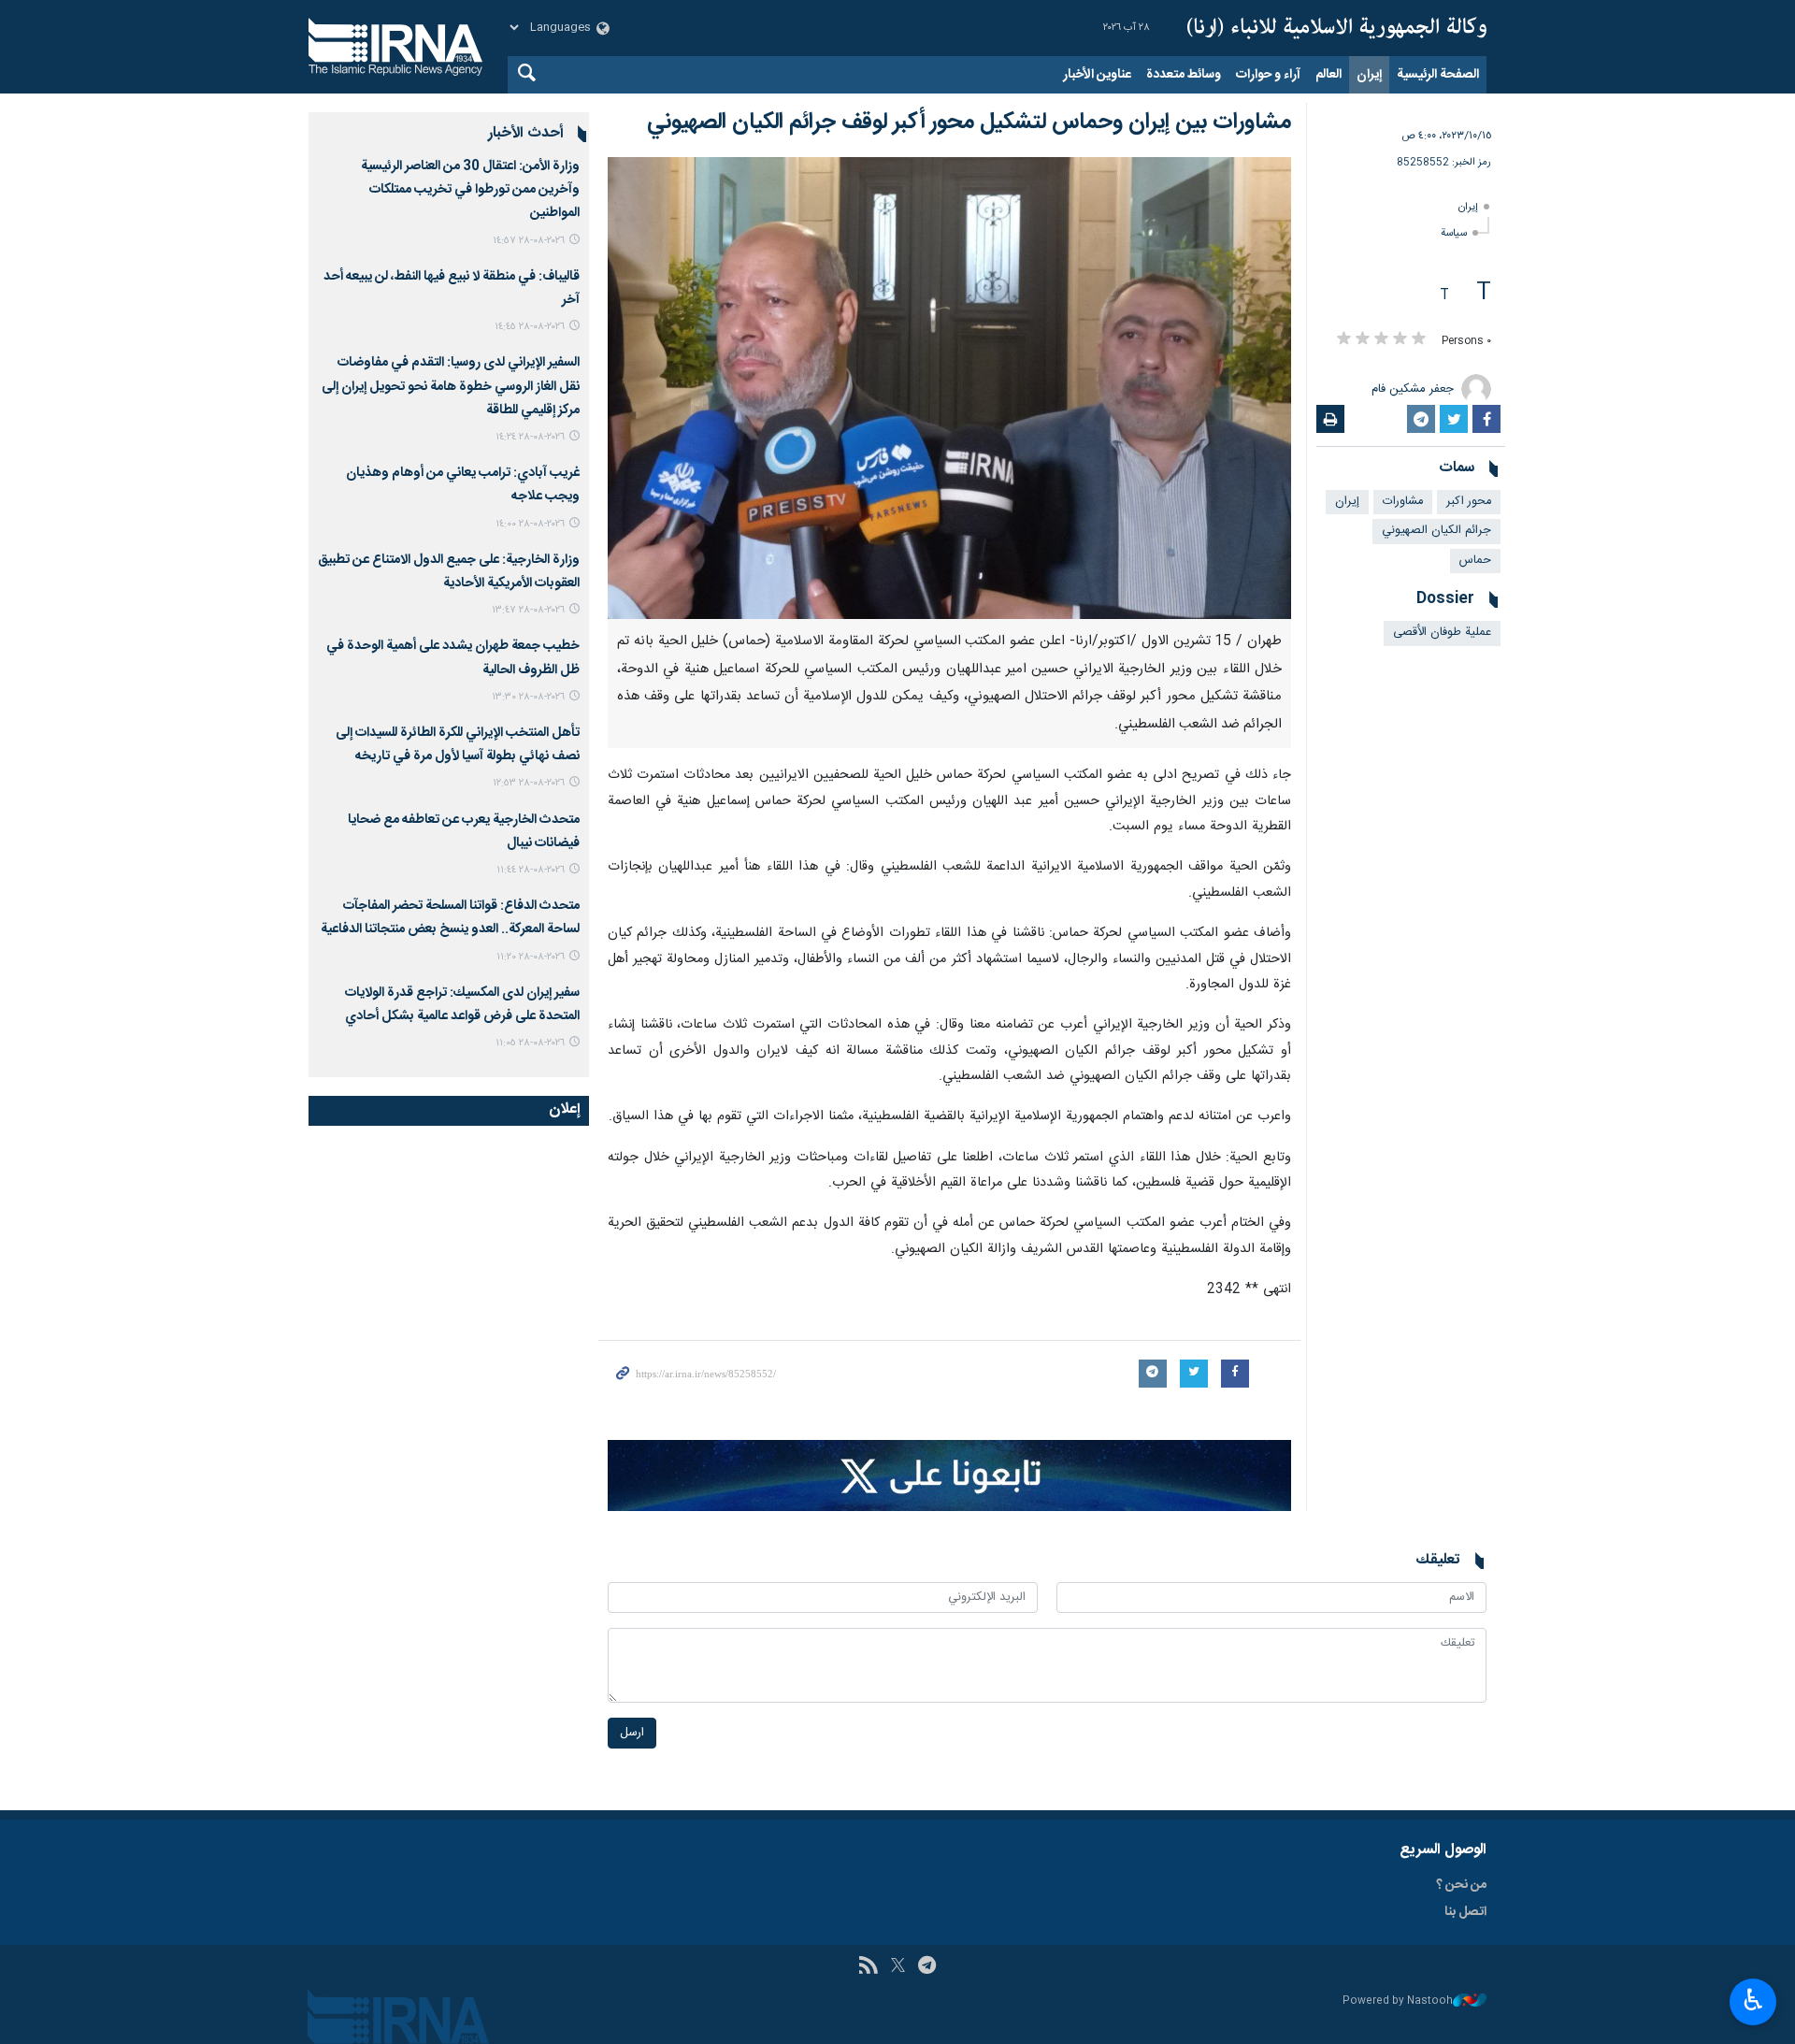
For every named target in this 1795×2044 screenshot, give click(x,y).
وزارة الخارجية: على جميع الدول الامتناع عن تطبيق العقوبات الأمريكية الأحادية (449, 572)
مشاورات (1403, 502)
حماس (1475, 561)
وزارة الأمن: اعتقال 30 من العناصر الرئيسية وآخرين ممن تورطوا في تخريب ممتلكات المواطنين (470, 190)
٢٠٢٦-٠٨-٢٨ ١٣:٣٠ (528, 697)
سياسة (1454, 233)
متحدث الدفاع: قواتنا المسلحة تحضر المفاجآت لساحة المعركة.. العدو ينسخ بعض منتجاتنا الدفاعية (450, 918)
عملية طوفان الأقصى (1442, 633)
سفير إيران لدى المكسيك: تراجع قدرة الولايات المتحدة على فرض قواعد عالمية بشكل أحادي (462, 1005)
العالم (1328, 75)
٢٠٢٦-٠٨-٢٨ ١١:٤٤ (531, 870)
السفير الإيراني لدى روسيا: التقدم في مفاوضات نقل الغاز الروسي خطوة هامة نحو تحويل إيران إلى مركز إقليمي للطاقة (451, 386)
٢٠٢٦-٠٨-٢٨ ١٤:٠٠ (530, 524)
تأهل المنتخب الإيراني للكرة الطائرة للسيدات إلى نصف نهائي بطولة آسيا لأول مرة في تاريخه (458, 745)
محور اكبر (1469, 502)
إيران (1369, 75)
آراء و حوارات (1268, 75)
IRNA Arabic (1337, 28)
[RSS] (868, 1967)
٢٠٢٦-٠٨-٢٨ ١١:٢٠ (531, 957)
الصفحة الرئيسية (1438, 75)
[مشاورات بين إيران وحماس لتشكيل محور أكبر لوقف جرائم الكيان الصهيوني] (949, 388)
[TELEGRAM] (927, 1967)
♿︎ (1753, 2000)
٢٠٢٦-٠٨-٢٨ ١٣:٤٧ (528, 610)
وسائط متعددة (1184, 75)
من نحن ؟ (1461, 1885)
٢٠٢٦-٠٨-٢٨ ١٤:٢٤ (530, 437)
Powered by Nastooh (1398, 2001)
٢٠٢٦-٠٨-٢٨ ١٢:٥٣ (529, 783)
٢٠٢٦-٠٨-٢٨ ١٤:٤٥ (530, 327)
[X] (898, 1967)
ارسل (632, 1733)
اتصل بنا (1465, 1912)
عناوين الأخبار (1097, 75)
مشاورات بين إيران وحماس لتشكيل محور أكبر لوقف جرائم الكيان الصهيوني (969, 122)
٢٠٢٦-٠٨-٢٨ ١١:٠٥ (530, 1043)
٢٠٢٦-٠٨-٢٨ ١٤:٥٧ (529, 241)
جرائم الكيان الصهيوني (1436, 531)
